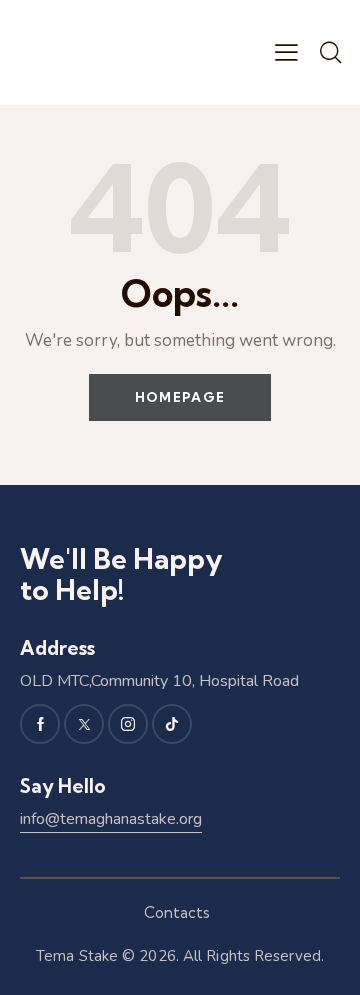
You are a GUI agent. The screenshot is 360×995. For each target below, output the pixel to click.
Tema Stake (77, 956)
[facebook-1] (40, 724)
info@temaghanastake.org (111, 819)
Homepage (180, 397)
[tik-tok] (172, 724)
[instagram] (128, 724)
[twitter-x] (84, 724)
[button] (286, 52)
